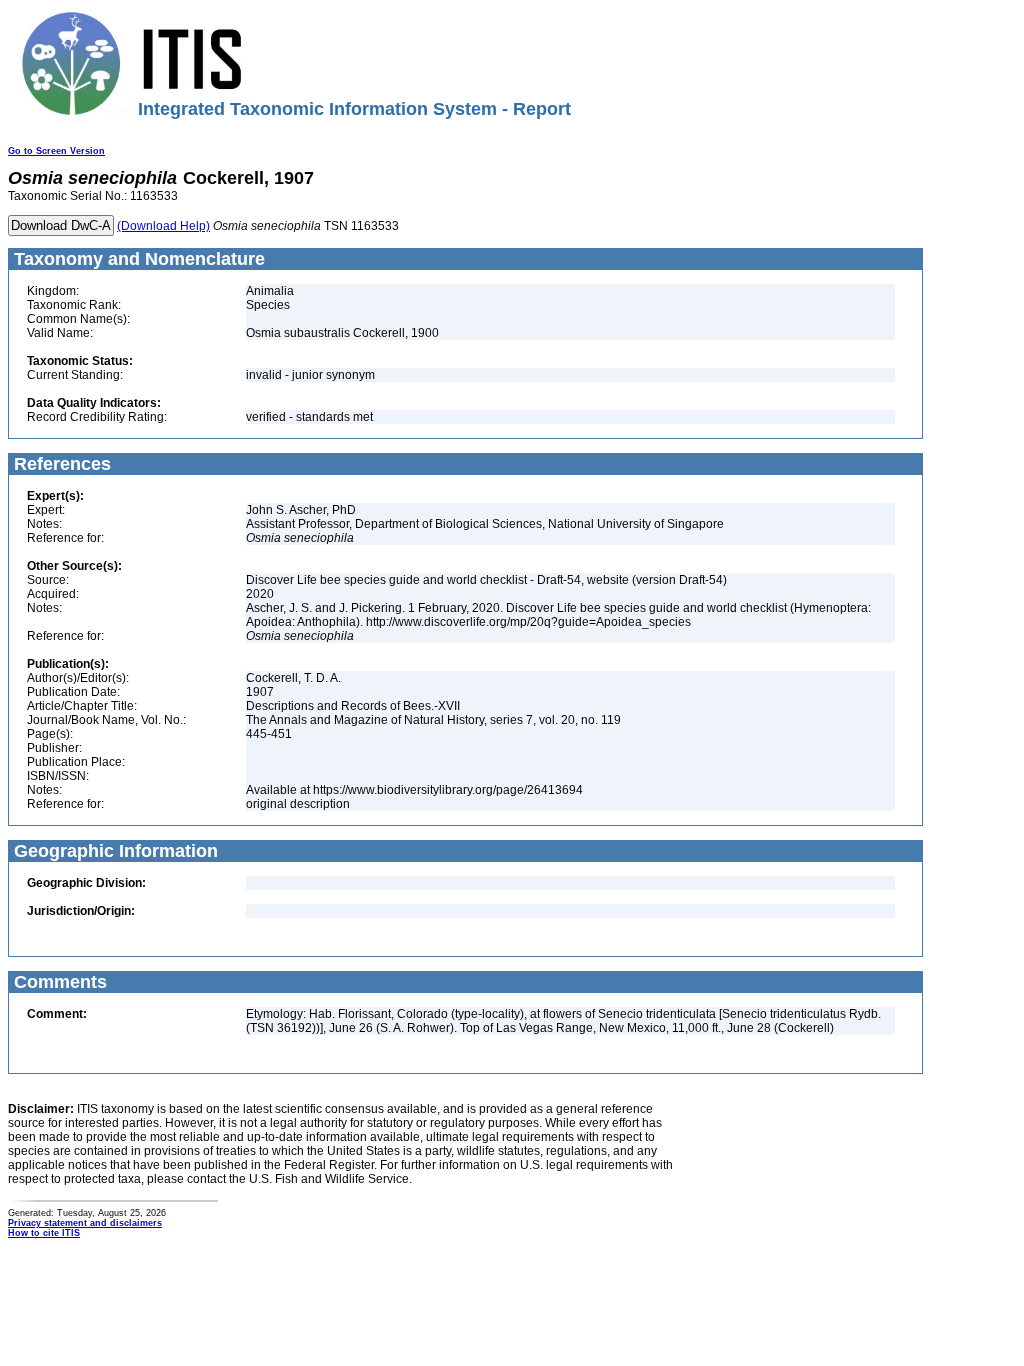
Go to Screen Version (56, 151)
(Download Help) (163, 226)
